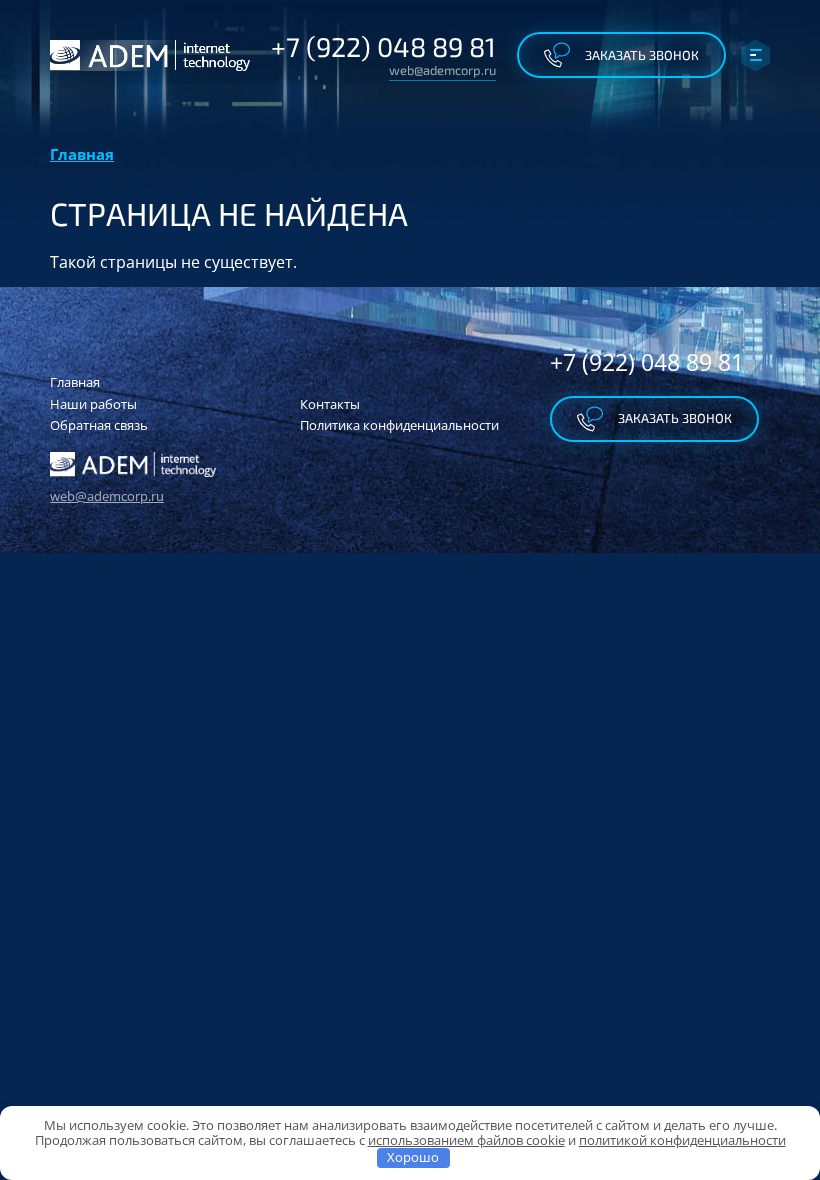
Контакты (330, 404)
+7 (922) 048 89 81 (383, 46)
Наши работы (93, 404)
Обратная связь (99, 425)
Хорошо (413, 1157)
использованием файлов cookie (466, 1140)
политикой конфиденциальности (682, 1140)
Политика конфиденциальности (399, 425)
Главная (82, 154)
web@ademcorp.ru (442, 70)
